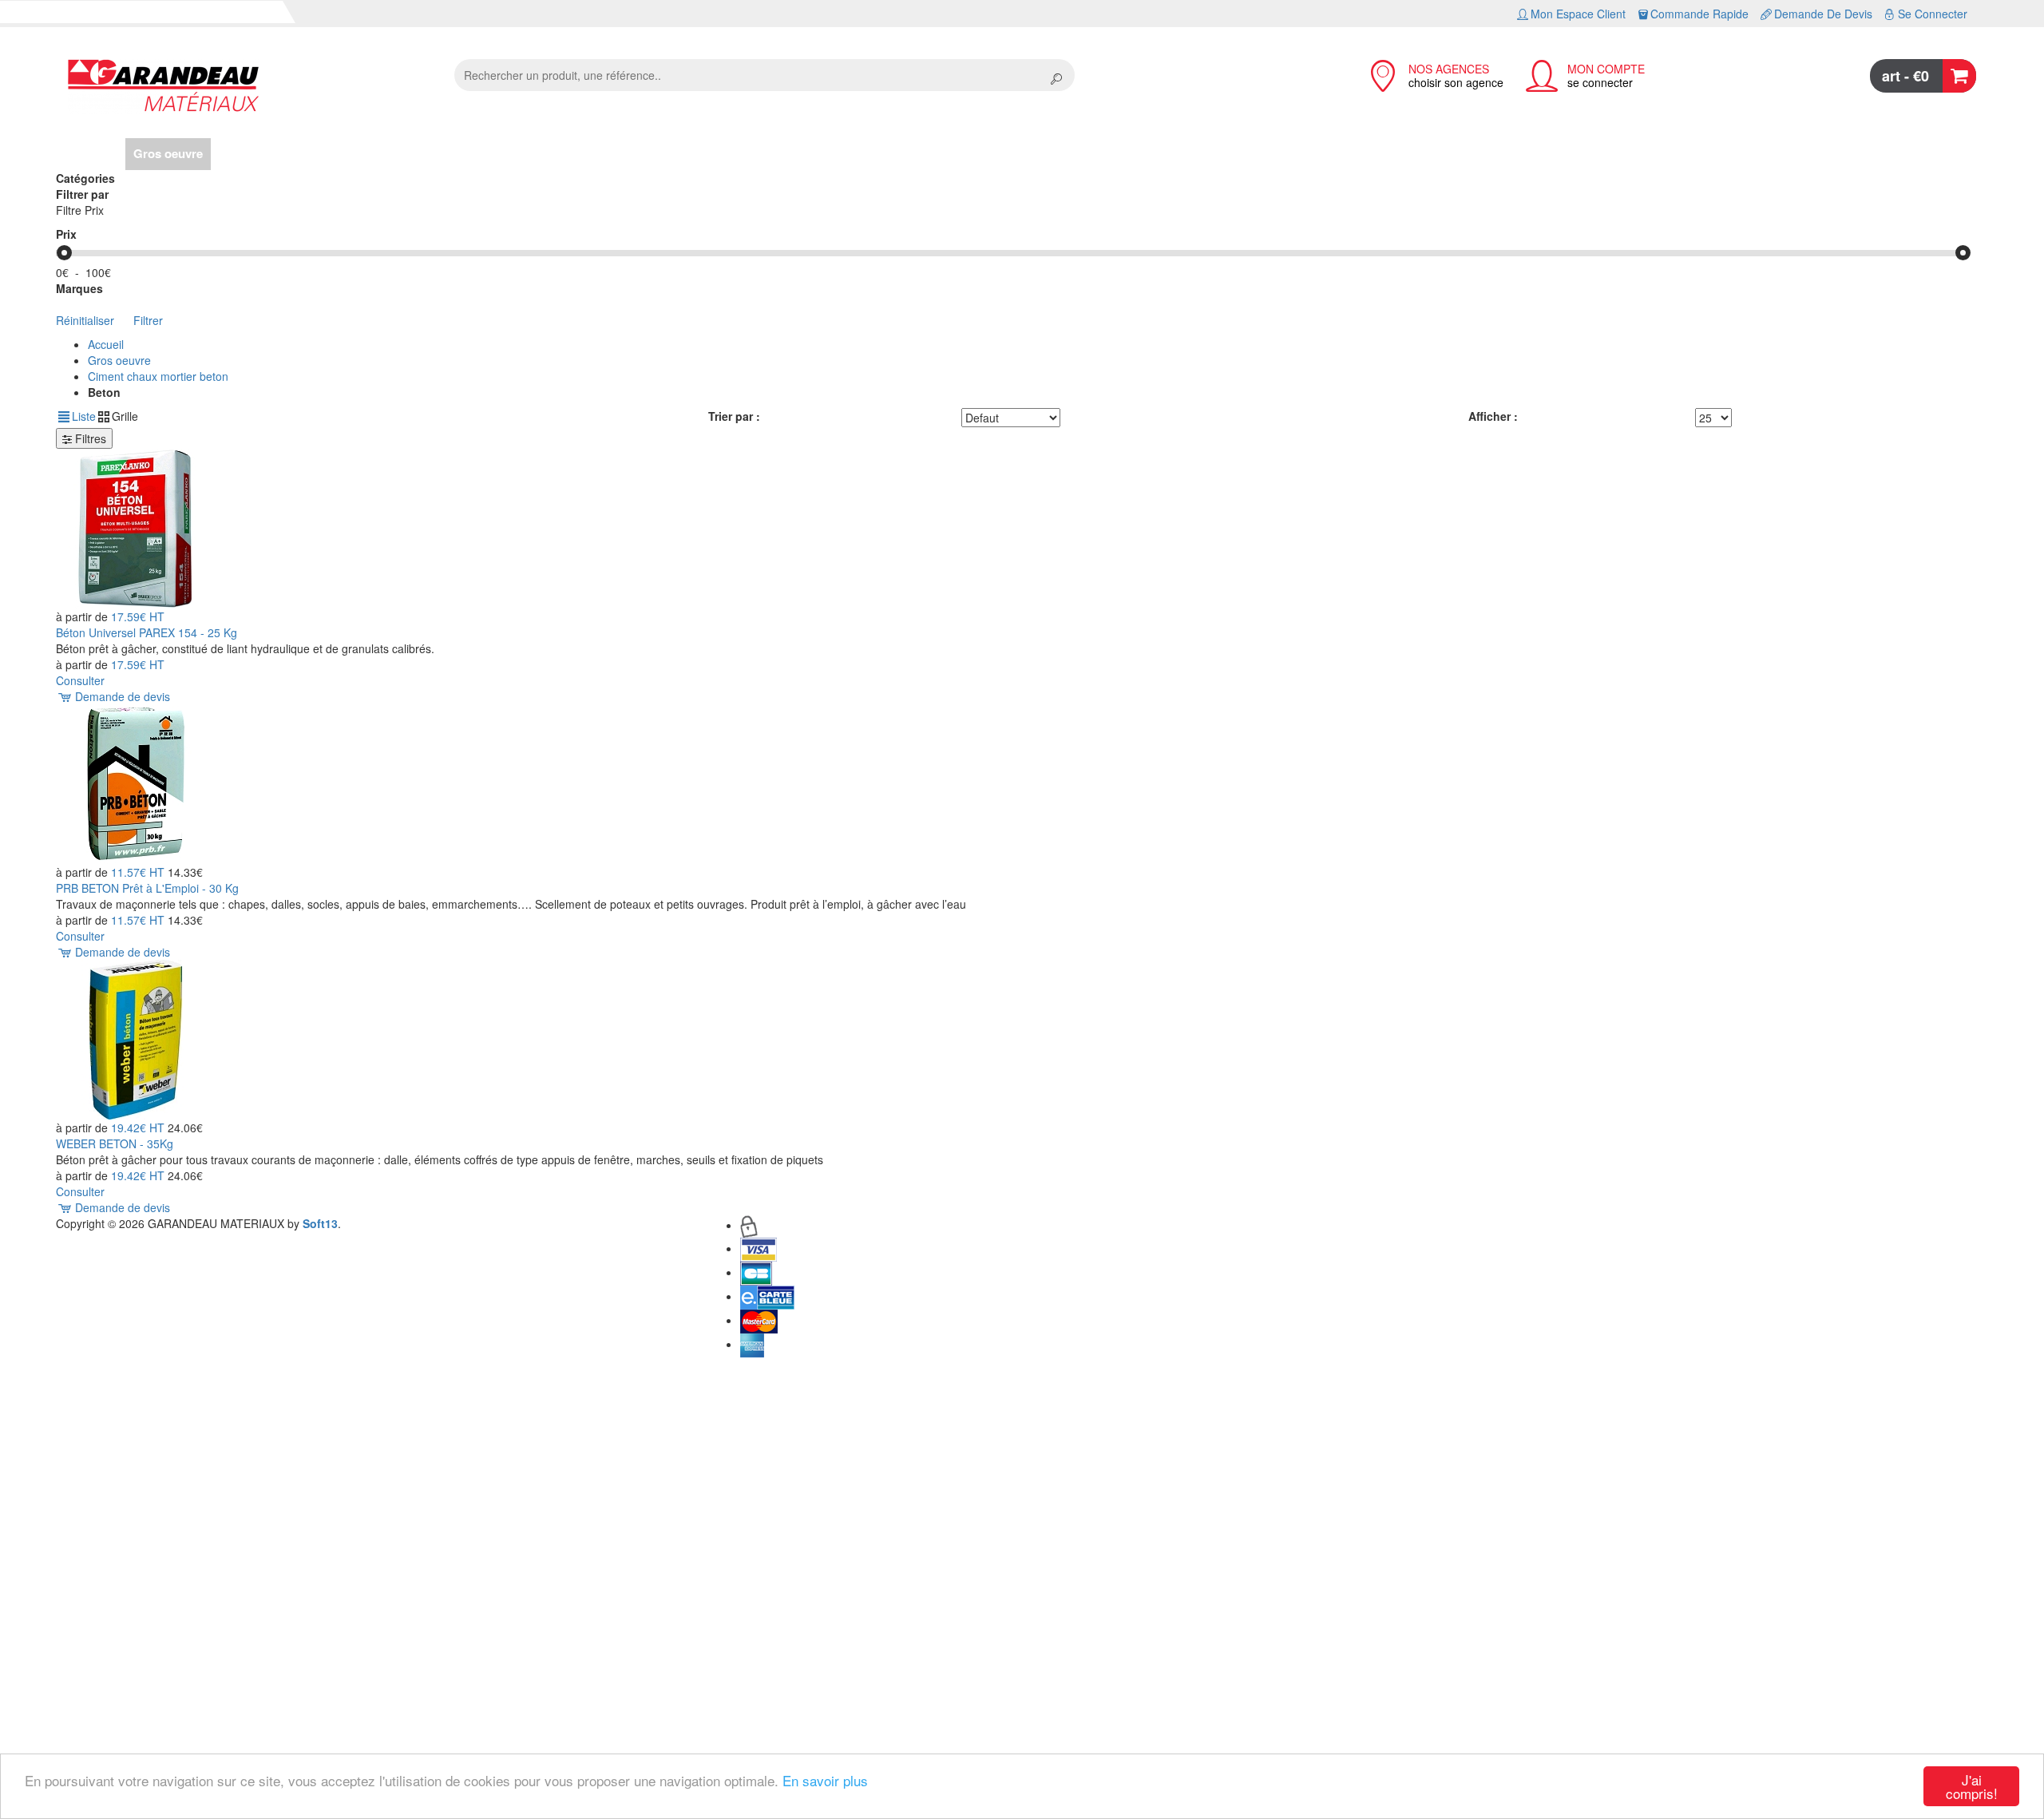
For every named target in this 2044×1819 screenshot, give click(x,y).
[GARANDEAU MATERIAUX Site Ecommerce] (249, 87)
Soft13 (320, 1223)
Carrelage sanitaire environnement (608, 153)
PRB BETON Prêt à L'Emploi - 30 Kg (147, 888)
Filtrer (148, 320)
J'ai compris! (1972, 1786)
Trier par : (734, 416)
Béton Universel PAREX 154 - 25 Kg (147, 632)
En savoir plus (825, 1780)
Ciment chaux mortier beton (158, 376)
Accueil (97, 153)
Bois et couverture (270, 153)
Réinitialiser (85, 320)
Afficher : (1493, 416)
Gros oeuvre (168, 153)
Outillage (745, 153)
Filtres (89, 438)
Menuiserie (465, 153)
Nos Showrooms (833, 153)
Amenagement (378, 153)
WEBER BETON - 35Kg (115, 1143)
